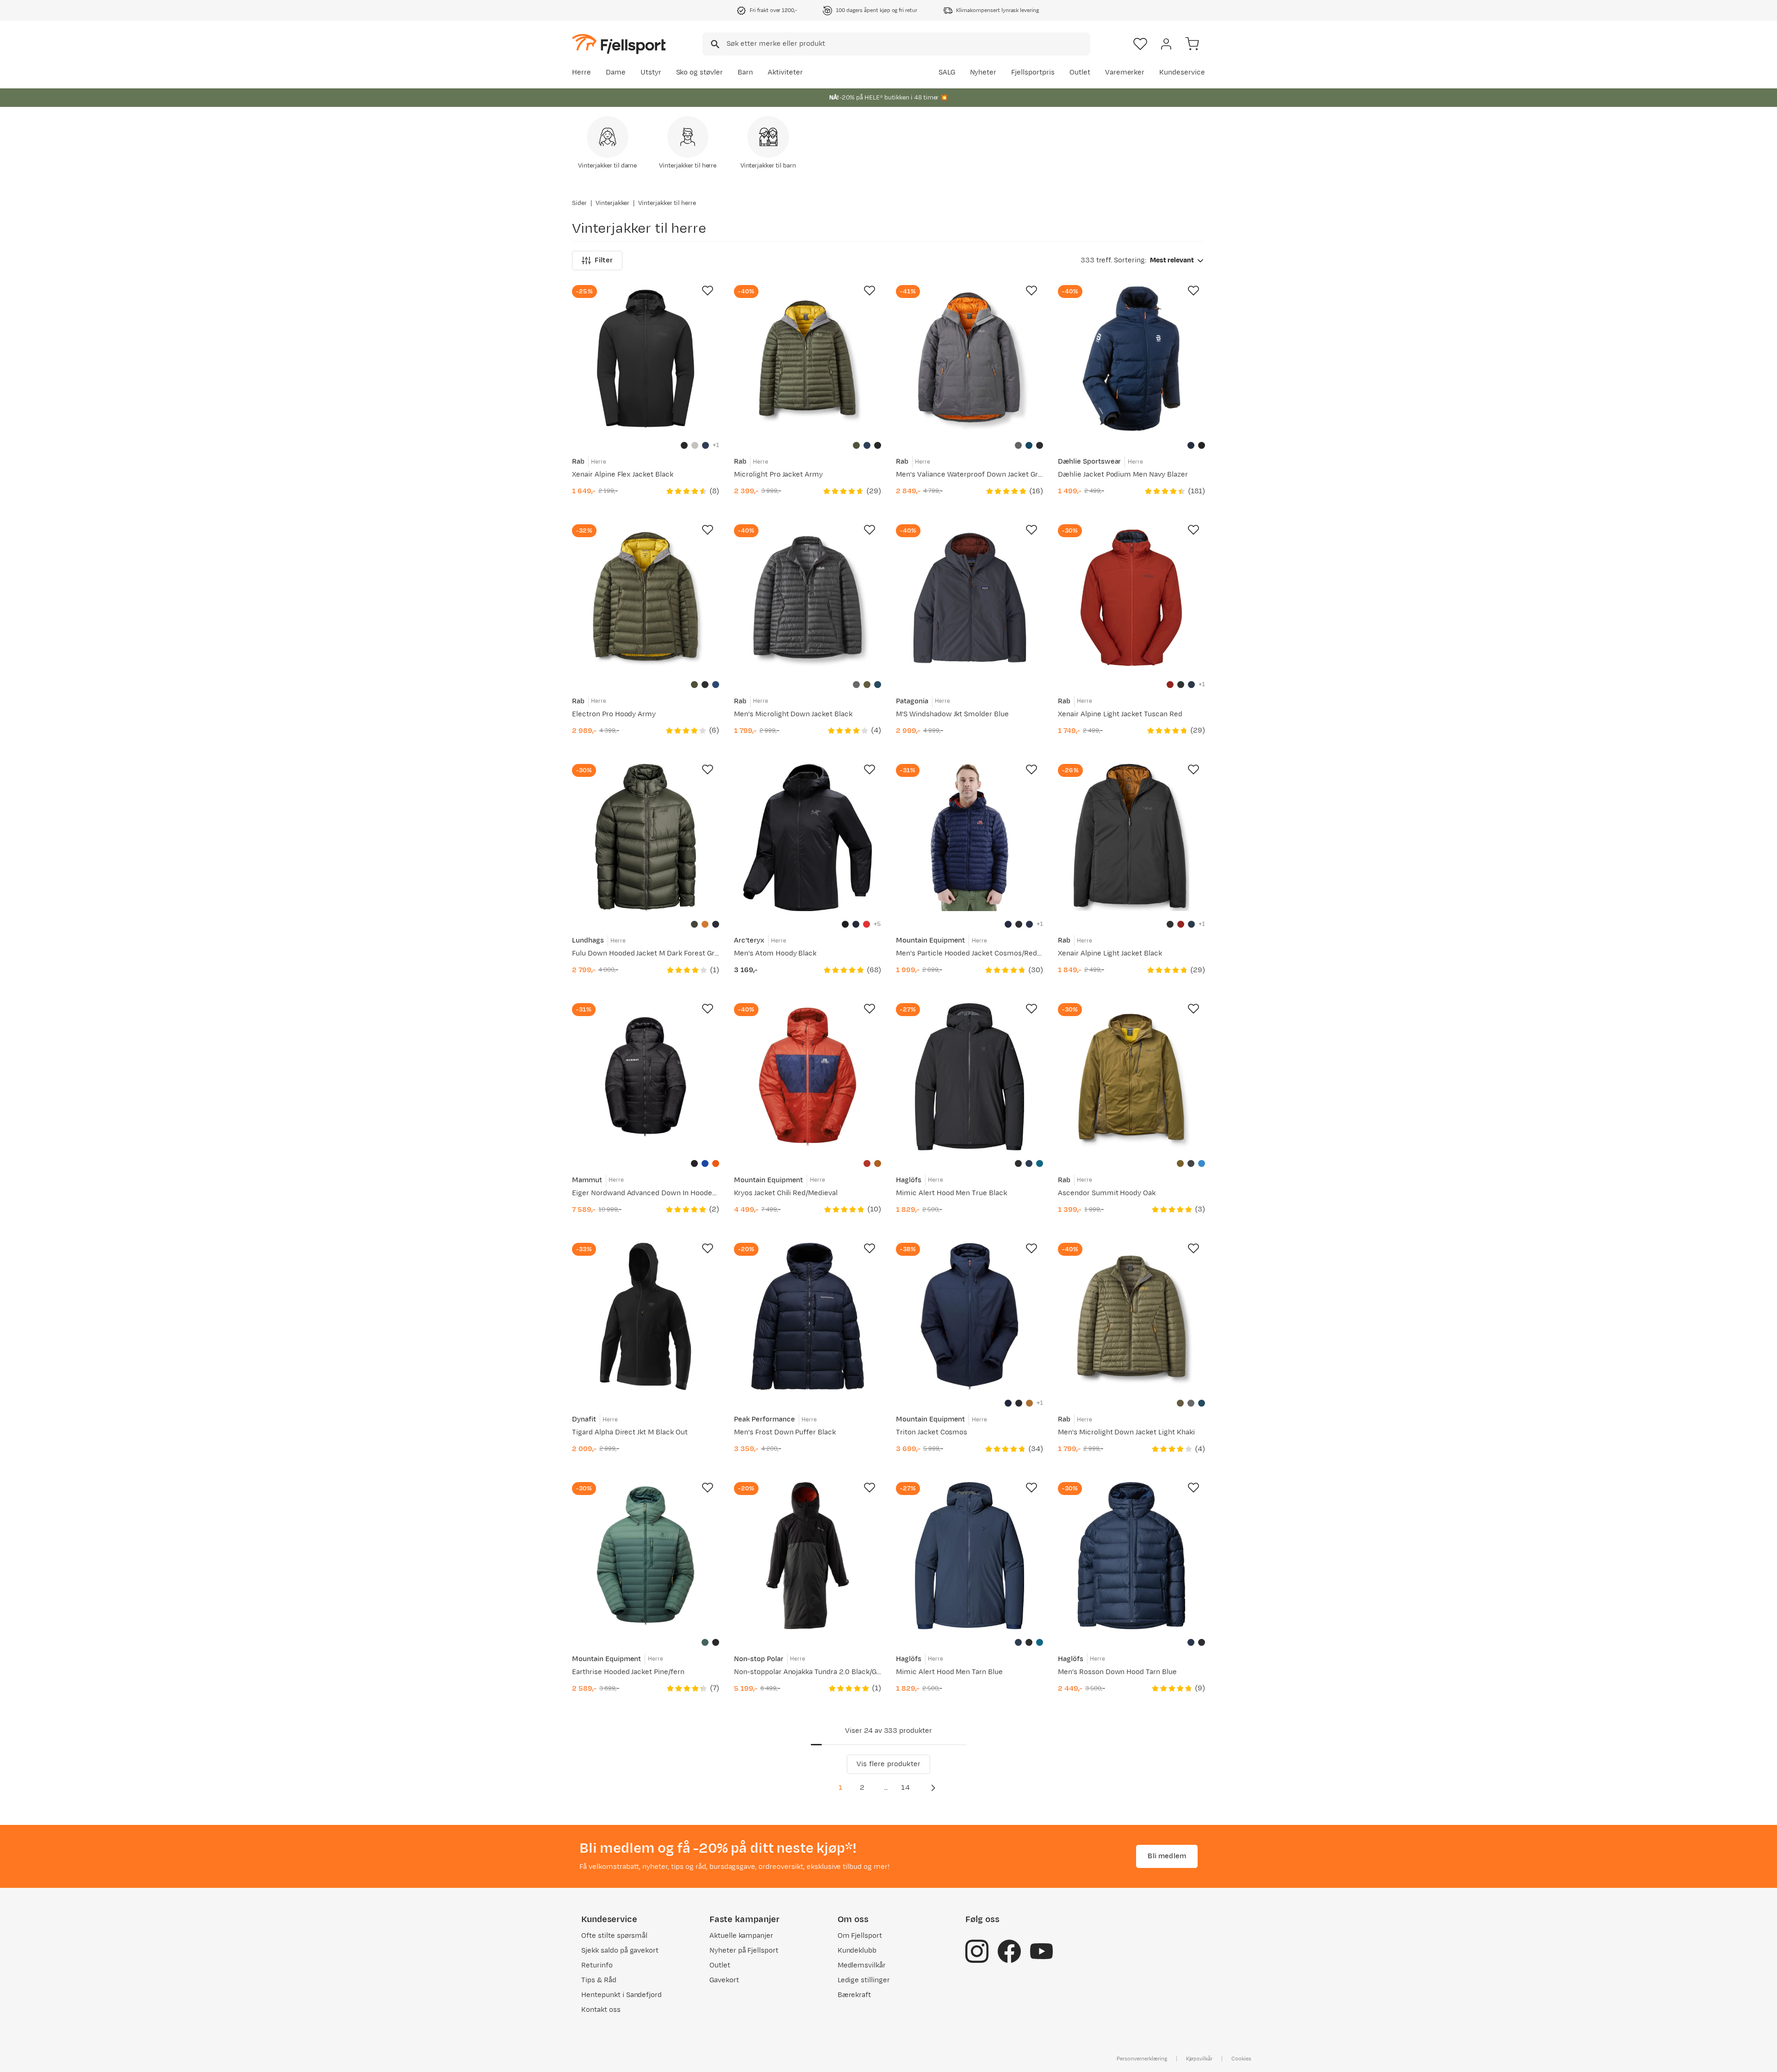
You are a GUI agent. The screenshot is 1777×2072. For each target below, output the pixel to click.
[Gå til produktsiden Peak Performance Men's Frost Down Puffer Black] (808, 1316)
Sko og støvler (700, 72)
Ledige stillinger (864, 1980)
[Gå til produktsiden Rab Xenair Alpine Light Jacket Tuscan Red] (1131, 598)
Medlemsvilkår (862, 1965)
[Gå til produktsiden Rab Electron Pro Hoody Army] (646, 598)
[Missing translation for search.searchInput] (714, 44)
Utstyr (651, 72)
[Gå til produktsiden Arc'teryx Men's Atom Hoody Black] (808, 837)
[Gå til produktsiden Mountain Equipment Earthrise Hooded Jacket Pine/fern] (646, 1556)
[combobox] (896, 44)
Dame (616, 72)
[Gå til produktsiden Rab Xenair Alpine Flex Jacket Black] (646, 359)
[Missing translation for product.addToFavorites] (708, 291)
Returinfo (597, 1965)
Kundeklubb (857, 1951)
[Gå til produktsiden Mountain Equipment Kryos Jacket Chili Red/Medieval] (808, 1077)
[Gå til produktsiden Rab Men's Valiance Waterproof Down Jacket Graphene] (969, 359)
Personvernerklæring (1142, 2059)
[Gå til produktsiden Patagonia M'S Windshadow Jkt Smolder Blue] (969, 598)
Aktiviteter (785, 72)
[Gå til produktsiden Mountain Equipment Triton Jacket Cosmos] (969, 1316)
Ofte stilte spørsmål (614, 1936)
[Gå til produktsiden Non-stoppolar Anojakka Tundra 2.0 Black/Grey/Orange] (808, 1556)
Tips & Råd (599, 1980)
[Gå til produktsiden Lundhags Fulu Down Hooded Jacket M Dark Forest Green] (646, 837)
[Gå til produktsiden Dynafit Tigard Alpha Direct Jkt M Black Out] (646, 1316)
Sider (579, 203)
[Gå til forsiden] (619, 44)
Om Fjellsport (860, 1936)
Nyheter (983, 72)
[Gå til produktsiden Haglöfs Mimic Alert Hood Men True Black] (969, 1077)
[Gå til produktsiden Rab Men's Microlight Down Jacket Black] (808, 598)
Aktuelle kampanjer (741, 1936)
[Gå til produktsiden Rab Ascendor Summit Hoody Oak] (1131, 1077)
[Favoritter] (1140, 44)
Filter (604, 260)
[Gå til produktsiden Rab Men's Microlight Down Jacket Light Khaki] (1131, 1316)
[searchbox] (908, 44)
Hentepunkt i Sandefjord (621, 1995)
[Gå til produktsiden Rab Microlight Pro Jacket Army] (808, 359)
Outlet (1080, 72)
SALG (947, 72)
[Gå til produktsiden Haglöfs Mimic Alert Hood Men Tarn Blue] (969, 1556)
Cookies (1241, 2059)
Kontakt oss (601, 2010)
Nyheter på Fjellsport (744, 1951)
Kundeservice (1182, 72)
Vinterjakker (613, 203)
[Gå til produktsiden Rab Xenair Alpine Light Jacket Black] (1131, 837)
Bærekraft (854, 1995)
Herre (581, 72)
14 (905, 1788)
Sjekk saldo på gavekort (620, 1951)
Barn (745, 72)
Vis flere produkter (888, 1764)
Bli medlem (1167, 1856)
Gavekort (724, 1980)
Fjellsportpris (1033, 72)
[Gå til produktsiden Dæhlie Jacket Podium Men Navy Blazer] (1131, 359)
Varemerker (1125, 72)
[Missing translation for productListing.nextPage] (933, 1788)
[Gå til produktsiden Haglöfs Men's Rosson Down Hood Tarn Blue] (1131, 1556)
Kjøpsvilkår (1199, 2059)
